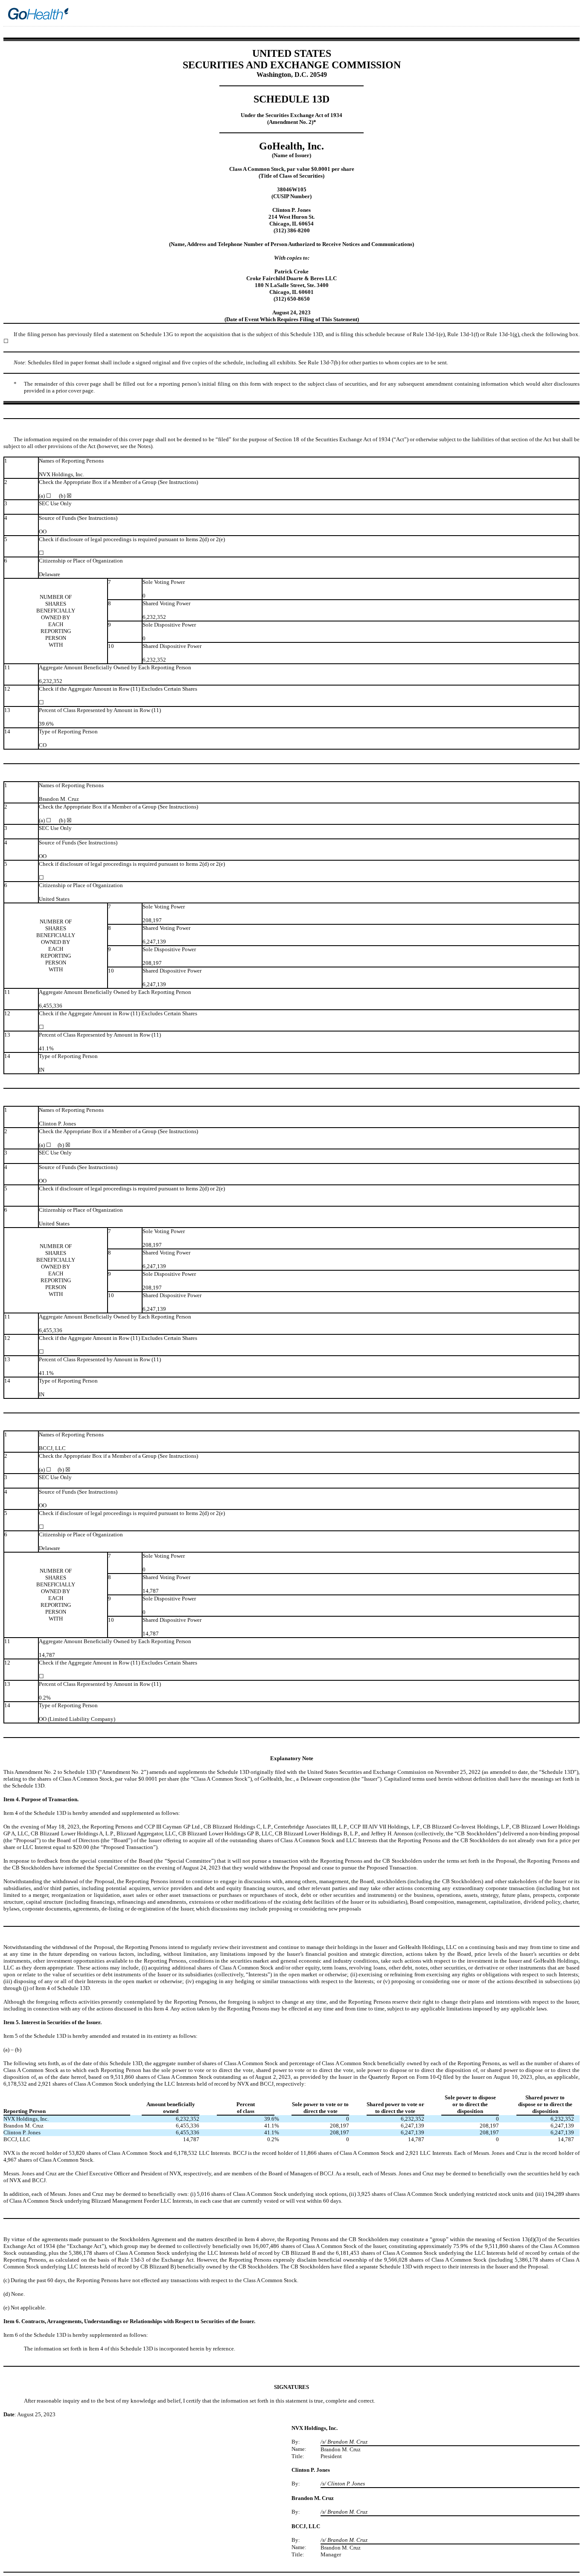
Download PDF (560, 15)
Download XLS (571, 15)
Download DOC (548, 15)
